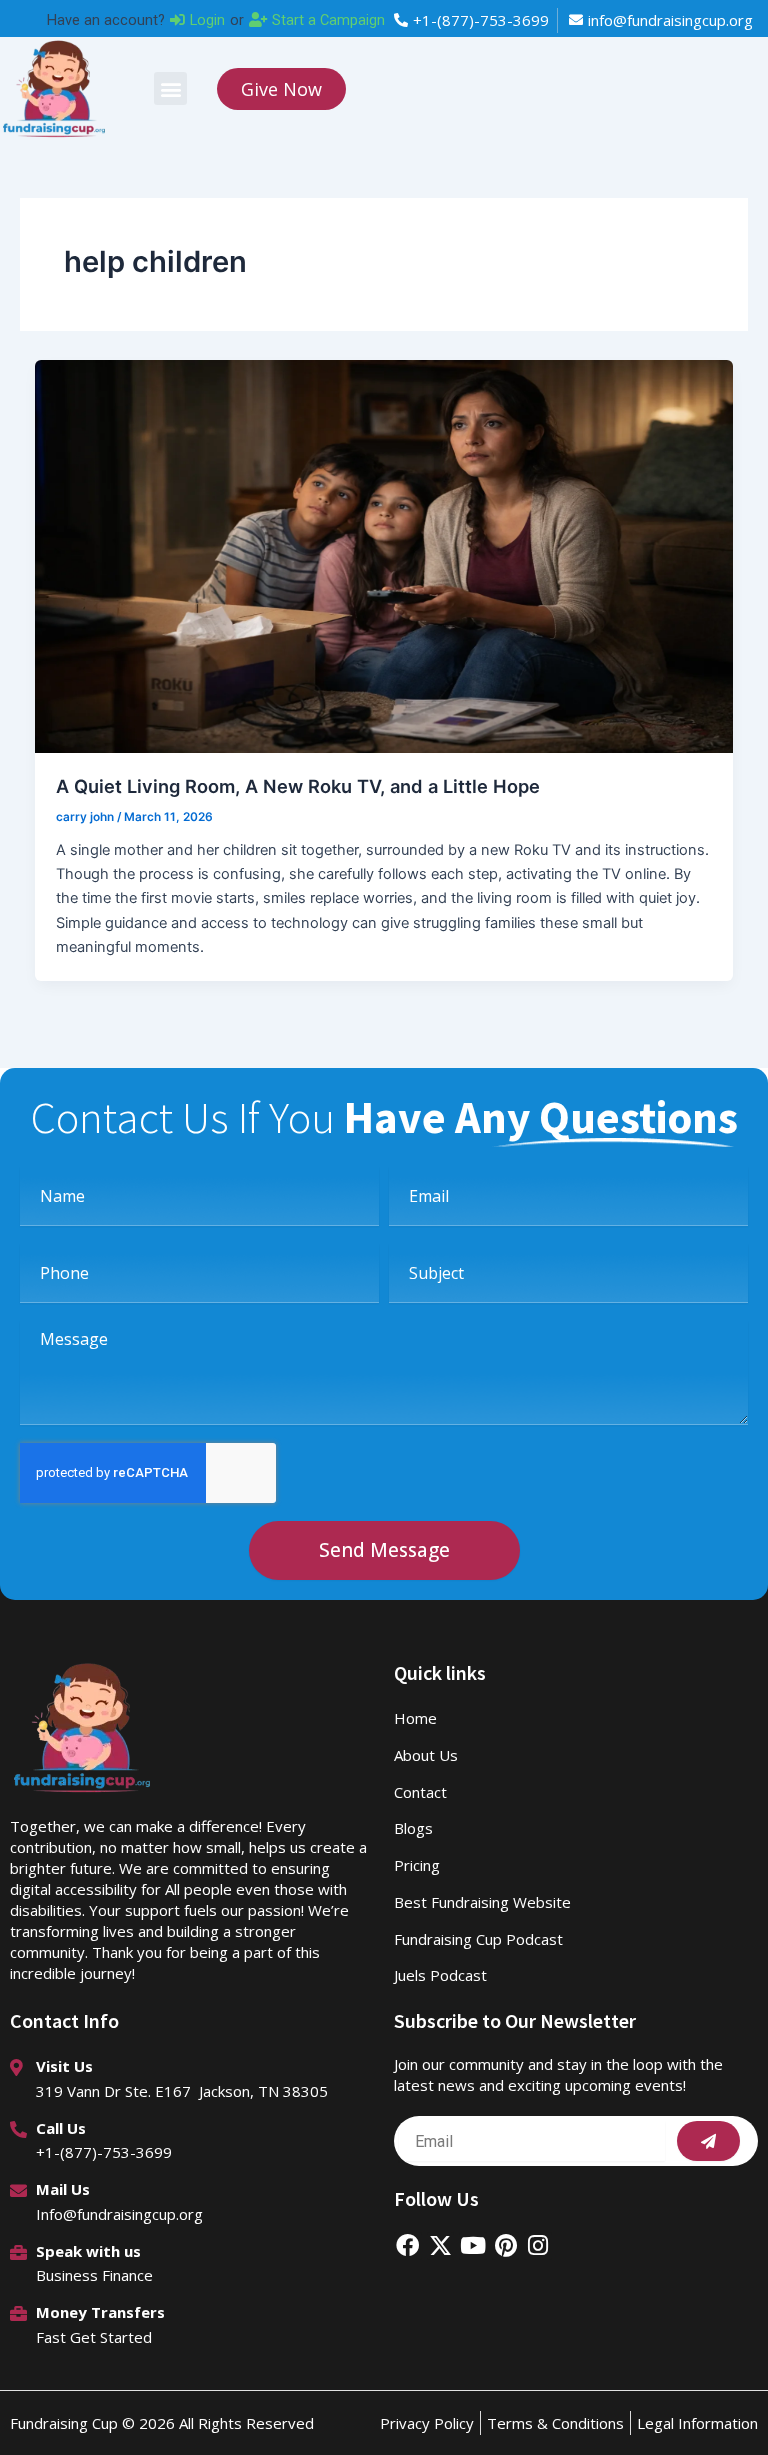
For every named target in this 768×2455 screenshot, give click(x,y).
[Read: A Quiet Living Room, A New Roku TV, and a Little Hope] (384, 555)
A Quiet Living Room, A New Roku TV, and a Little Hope (298, 786)
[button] (170, 88)
